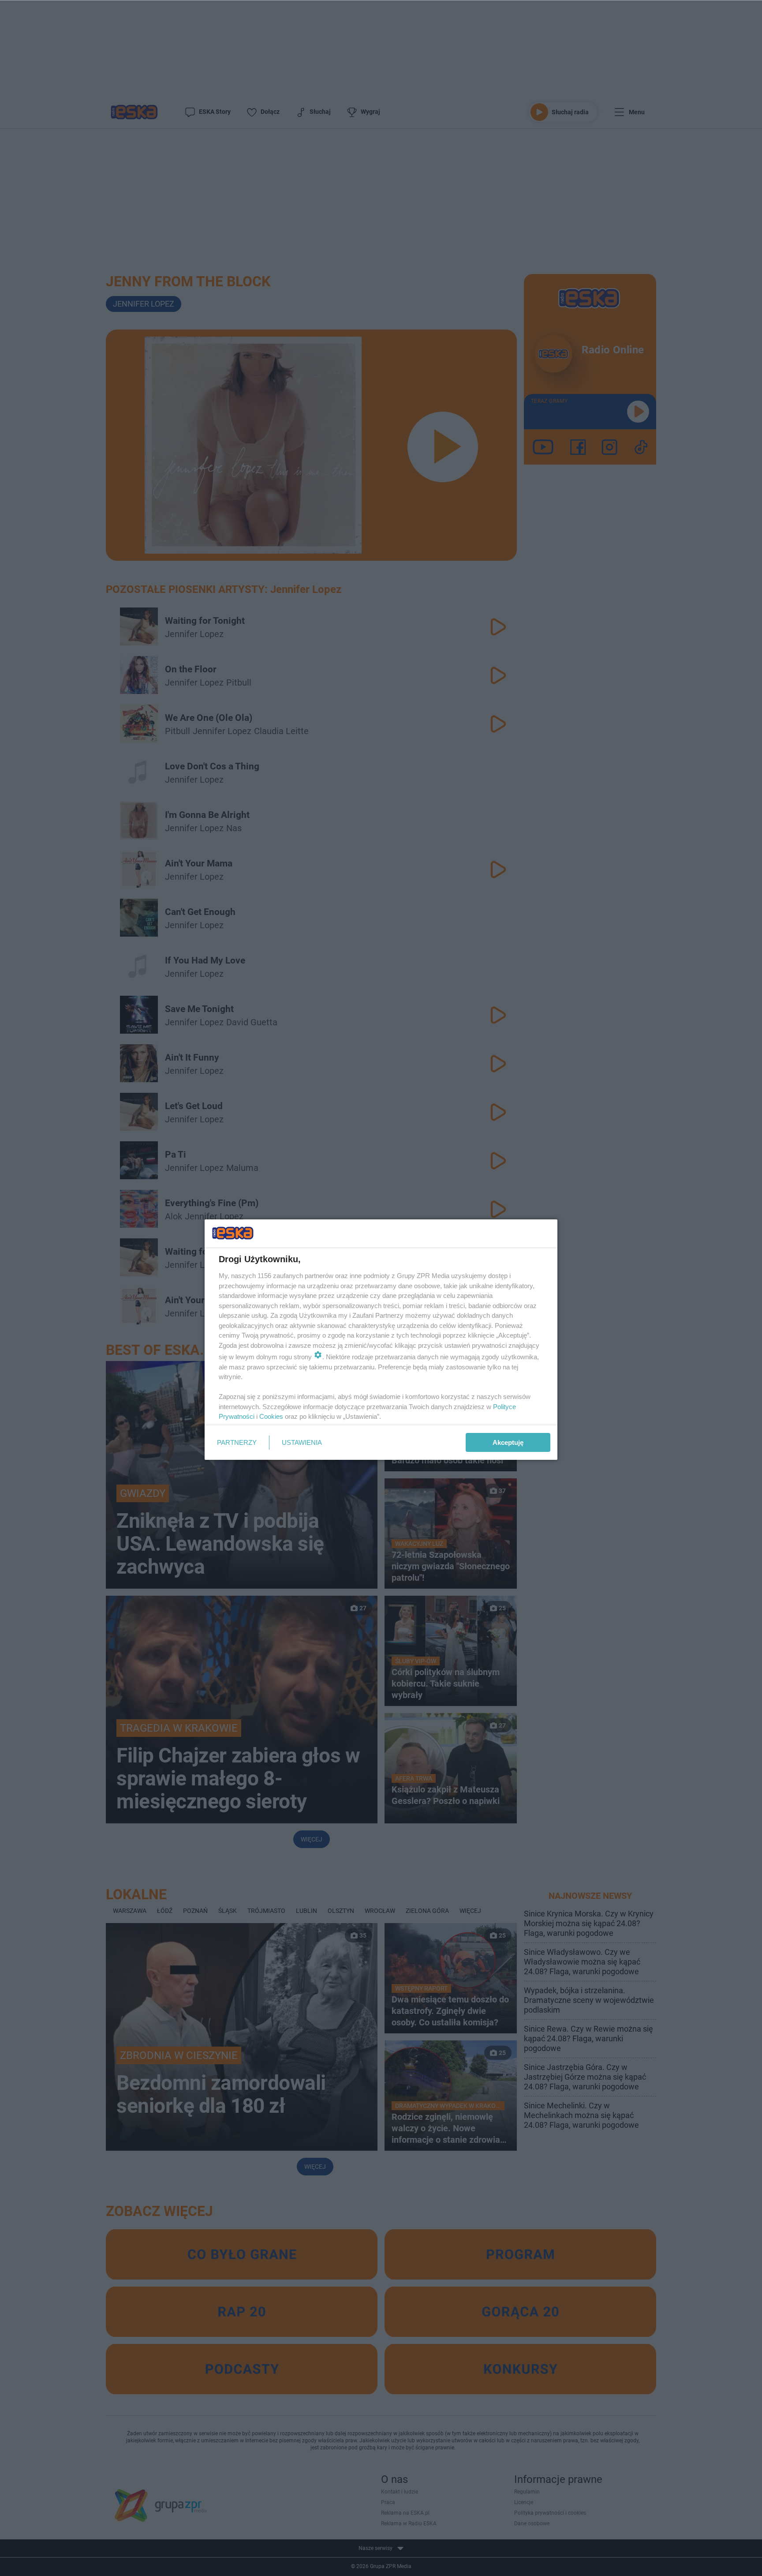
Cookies (271, 1416)
